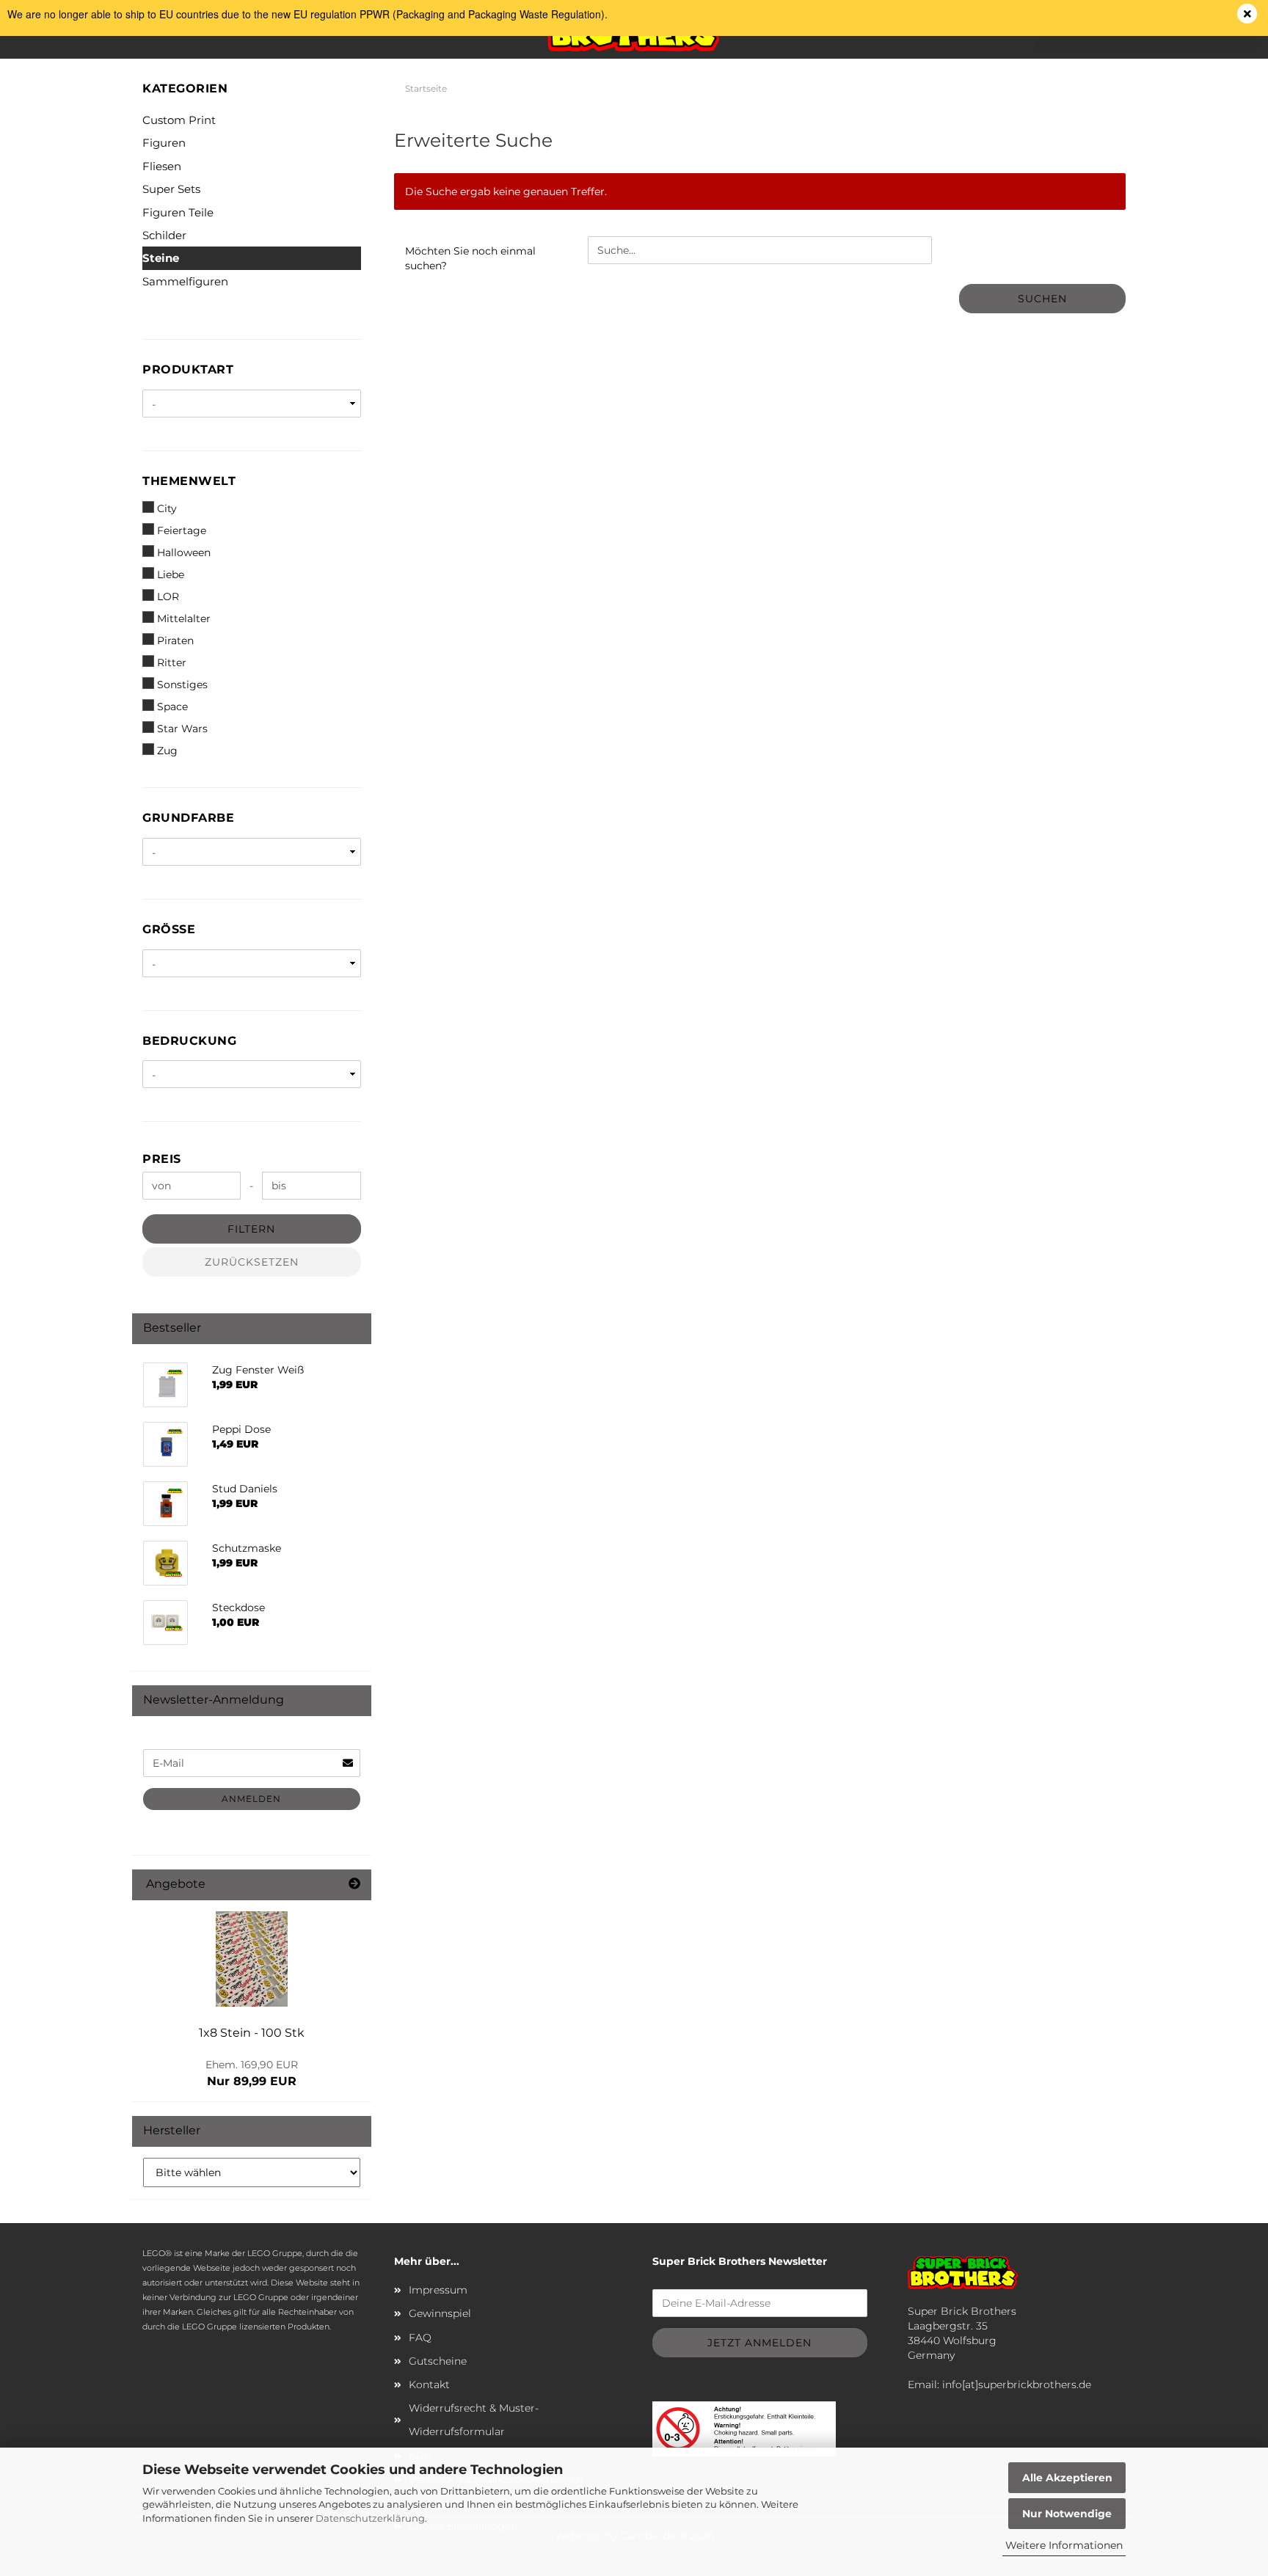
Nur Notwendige (1067, 2514)
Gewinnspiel (440, 2313)
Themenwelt (189, 481)
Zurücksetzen (252, 1262)
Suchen (1042, 299)
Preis (162, 1159)
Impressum (438, 2290)
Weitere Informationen (1064, 2545)
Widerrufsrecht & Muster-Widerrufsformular (474, 2420)
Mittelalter (184, 619)
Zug (167, 751)
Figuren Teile (178, 212)
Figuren (164, 143)
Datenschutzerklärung (370, 2518)
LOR (168, 596)
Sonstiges (182, 685)
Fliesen (162, 166)
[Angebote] (354, 1884)
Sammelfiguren (185, 281)
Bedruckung (189, 1041)
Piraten (175, 641)
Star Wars (182, 729)
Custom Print (179, 120)
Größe (169, 929)
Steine (161, 258)
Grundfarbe (188, 818)
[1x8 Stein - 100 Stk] (252, 1959)
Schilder (164, 235)
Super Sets (171, 189)
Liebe (171, 574)
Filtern (251, 1229)
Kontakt (429, 2385)
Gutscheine (438, 2361)
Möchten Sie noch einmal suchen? (470, 258)
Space (172, 707)
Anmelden (251, 1799)
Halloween (184, 552)
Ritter (172, 663)
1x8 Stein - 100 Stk (252, 2033)
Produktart (188, 369)
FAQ (420, 2338)
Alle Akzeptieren (1067, 2478)
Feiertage (182, 530)
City (167, 508)
